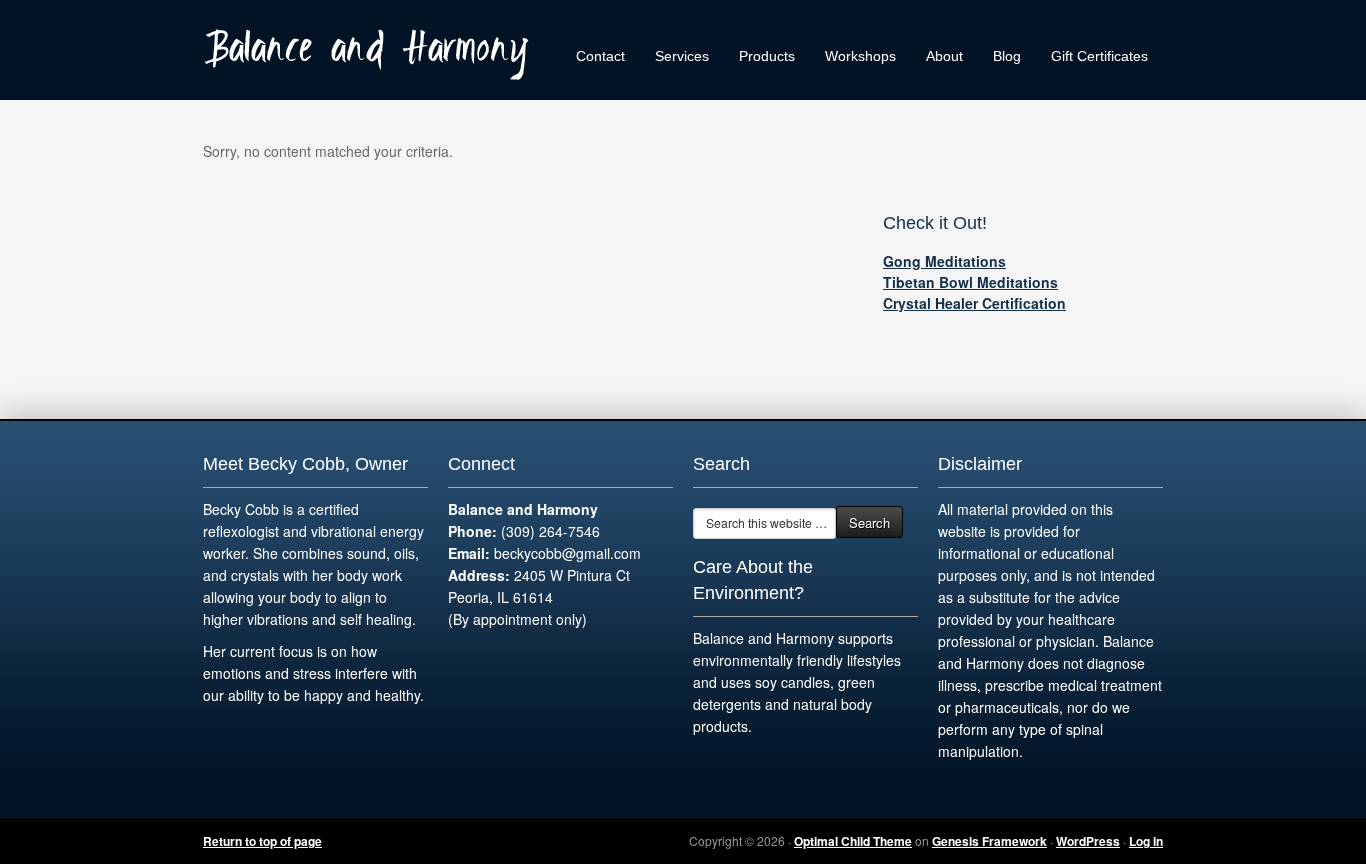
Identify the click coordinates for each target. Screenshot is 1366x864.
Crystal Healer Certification (974, 303)
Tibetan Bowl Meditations (970, 282)
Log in (1146, 841)
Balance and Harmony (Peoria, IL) (373, 50)
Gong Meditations (944, 261)
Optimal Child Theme (853, 841)
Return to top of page (262, 841)
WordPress (1088, 841)
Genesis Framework (989, 841)
